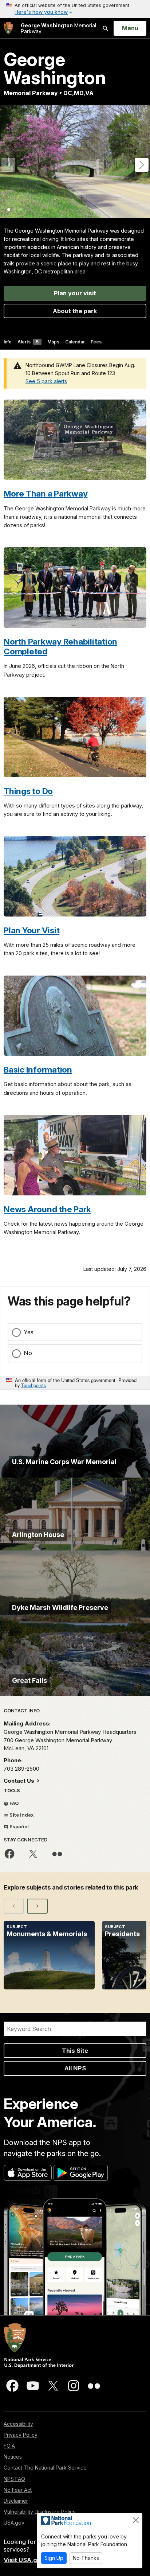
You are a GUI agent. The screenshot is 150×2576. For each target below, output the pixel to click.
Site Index (21, 1815)
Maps (53, 342)
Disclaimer (16, 2501)
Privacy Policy (21, 2435)
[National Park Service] (8, 28)
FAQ (14, 1803)
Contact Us (20, 1781)
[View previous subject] (14, 1906)
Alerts (28, 342)
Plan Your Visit (31, 930)
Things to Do (28, 791)
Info (8, 342)
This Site (75, 2051)
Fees (96, 342)
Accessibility (18, 2424)
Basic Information (38, 1069)
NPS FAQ (14, 2479)
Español (19, 1826)
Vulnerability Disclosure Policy (40, 2512)
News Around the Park (47, 1209)
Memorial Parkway (58, 28)
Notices (13, 2457)
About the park (75, 311)
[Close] (136, 2520)
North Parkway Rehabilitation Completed (60, 646)
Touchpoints (33, 1385)
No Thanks (86, 2558)
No (28, 1353)
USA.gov (14, 2523)
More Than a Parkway (46, 493)
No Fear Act (18, 2490)
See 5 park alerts (46, 381)
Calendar (75, 342)
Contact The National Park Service (45, 2468)
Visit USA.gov (24, 2560)
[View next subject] (37, 1906)
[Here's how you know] (75, 9)
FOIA (9, 2446)
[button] (142, 165)
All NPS (75, 2068)
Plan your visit (75, 293)
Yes (29, 1332)
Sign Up (54, 2558)
